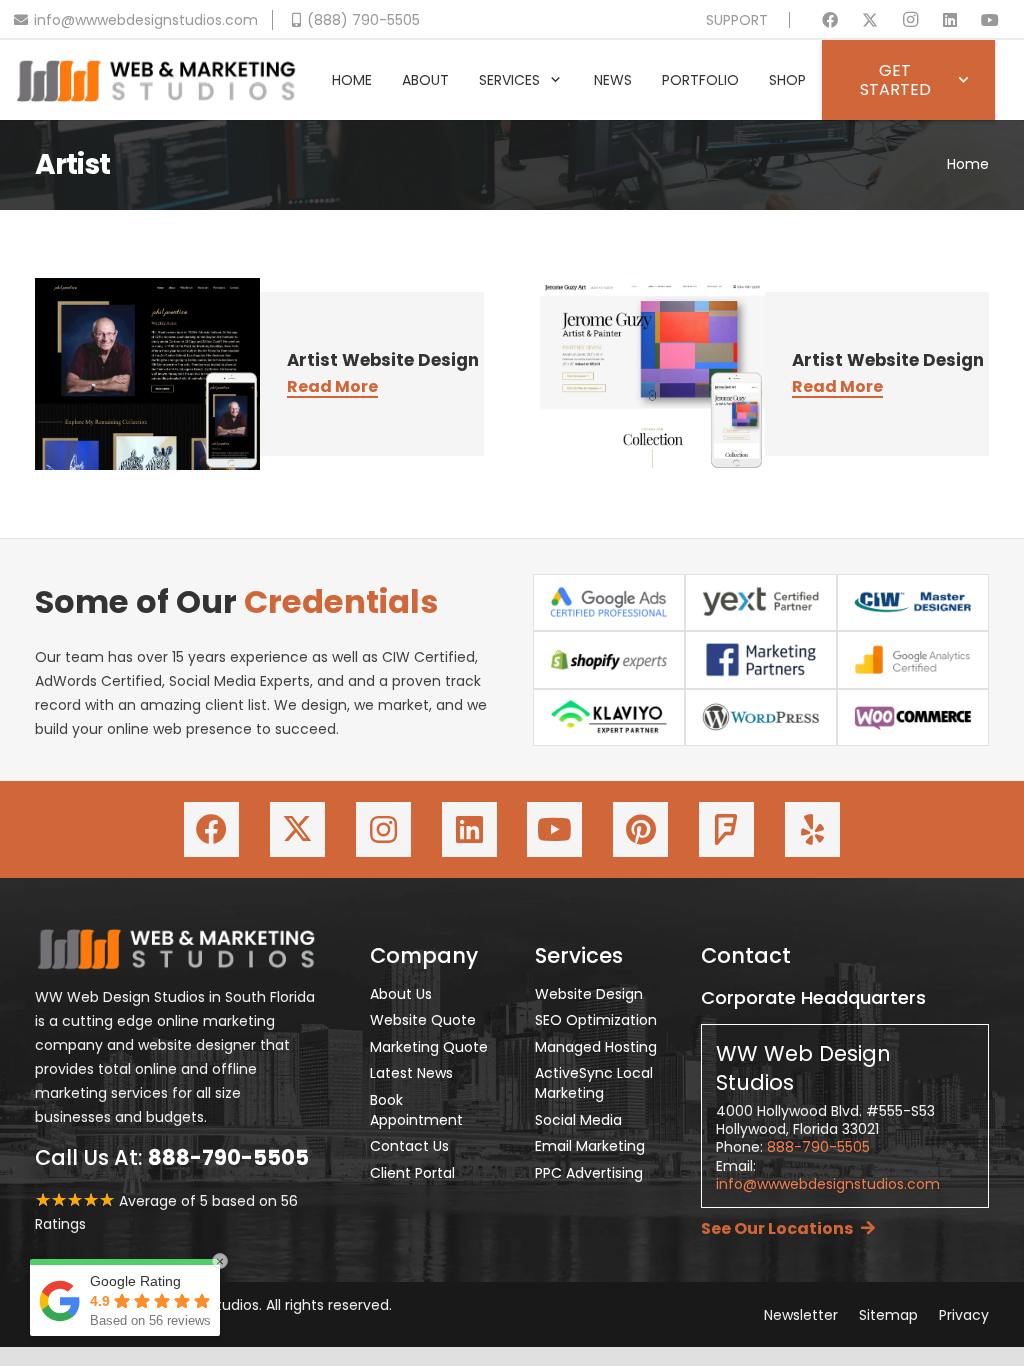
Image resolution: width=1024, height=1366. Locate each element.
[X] (870, 20)
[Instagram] (910, 20)
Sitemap (888, 1315)
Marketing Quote (429, 1047)
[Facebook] (830, 20)
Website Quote (423, 1020)
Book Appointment (416, 1110)
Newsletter (801, 1315)
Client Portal (412, 1173)
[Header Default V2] (156, 80)
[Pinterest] (640, 829)
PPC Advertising (589, 1173)
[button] (555, 80)
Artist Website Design (383, 360)
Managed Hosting (596, 1047)
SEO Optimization (596, 1020)
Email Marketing (590, 1146)
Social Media (578, 1120)
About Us (401, 994)
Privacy (964, 1315)
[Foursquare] (726, 829)
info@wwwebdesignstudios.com (828, 1184)
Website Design (589, 994)
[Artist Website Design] (147, 374)
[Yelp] (812, 829)
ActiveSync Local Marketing (594, 1083)
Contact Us (409, 1146)
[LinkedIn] (950, 20)
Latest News (411, 1073)
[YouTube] (990, 20)
